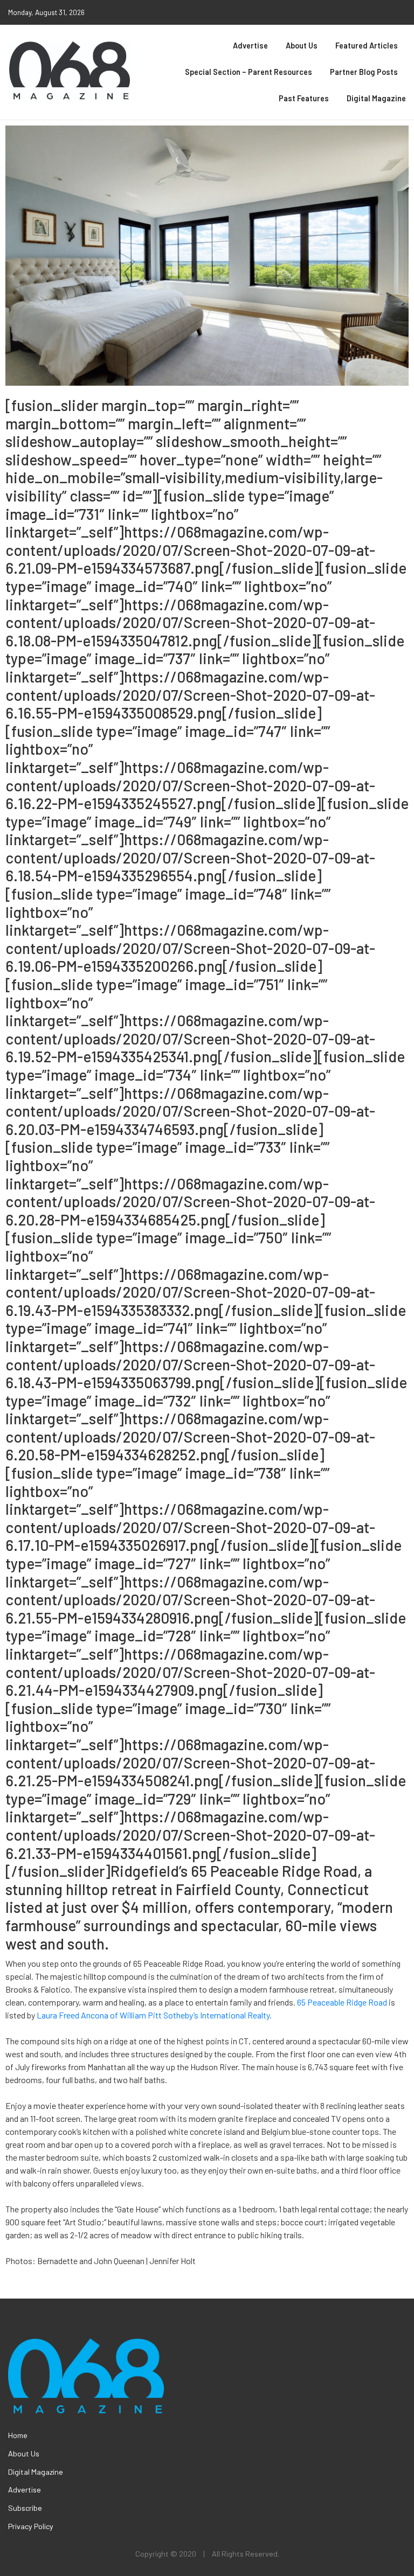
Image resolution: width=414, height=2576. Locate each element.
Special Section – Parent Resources (249, 72)
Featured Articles (367, 46)
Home (18, 2435)
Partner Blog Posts (364, 72)
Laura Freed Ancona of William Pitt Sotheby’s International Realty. (154, 2015)
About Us (302, 46)
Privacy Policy (31, 2526)
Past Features (304, 98)
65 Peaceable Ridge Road (342, 2002)
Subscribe (25, 2508)
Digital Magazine (376, 98)
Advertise (250, 46)
